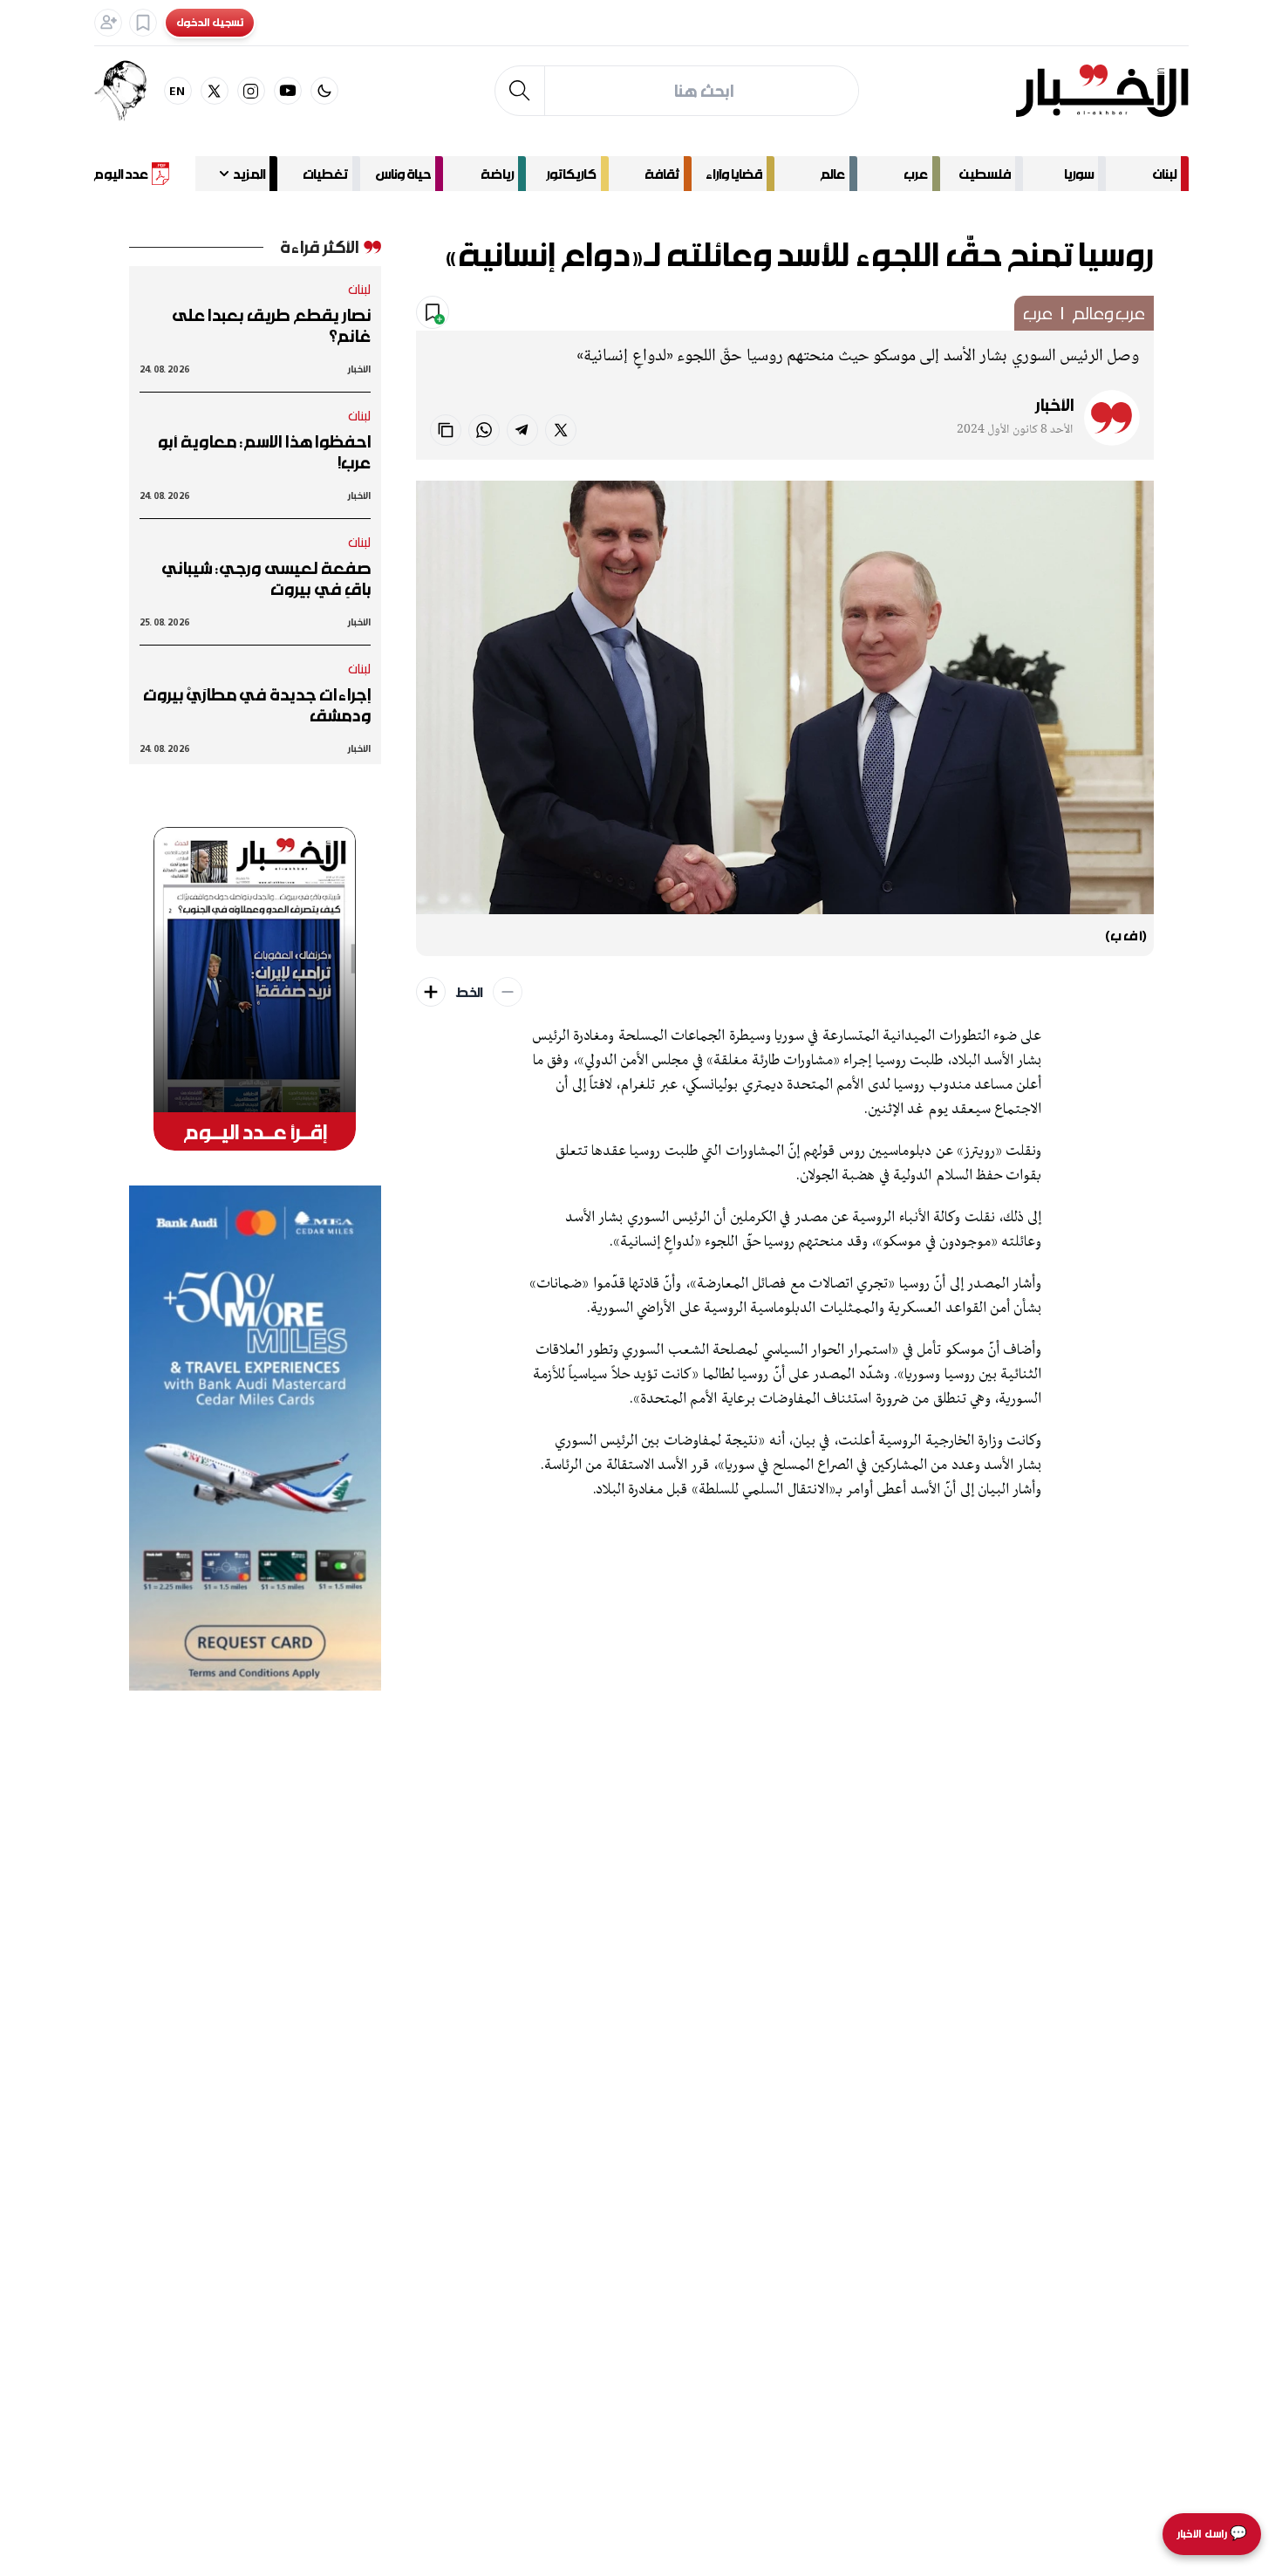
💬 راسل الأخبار (1212, 2534)
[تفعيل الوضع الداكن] (324, 91)
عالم (833, 174)
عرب (916, 174)
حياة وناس (403, 174)
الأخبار (1054, 405)
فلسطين (985, 174)
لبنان (1165, 174)
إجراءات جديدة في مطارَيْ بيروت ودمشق (257, 705)
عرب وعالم (1108, 313)
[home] (1102, 91)
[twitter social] (215, 91)
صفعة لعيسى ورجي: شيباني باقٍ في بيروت (266, 578)
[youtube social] (288, 91)
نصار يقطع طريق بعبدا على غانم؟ (272, 325)
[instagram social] (251, 91)
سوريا (1079, 174)
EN (177, 90)
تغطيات (325, 174)
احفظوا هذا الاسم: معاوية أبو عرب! (264, 452)
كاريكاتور (571, 174)
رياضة (497, 174)
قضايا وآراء (734, 174)
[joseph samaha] (129, 91)
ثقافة (662, 174)
